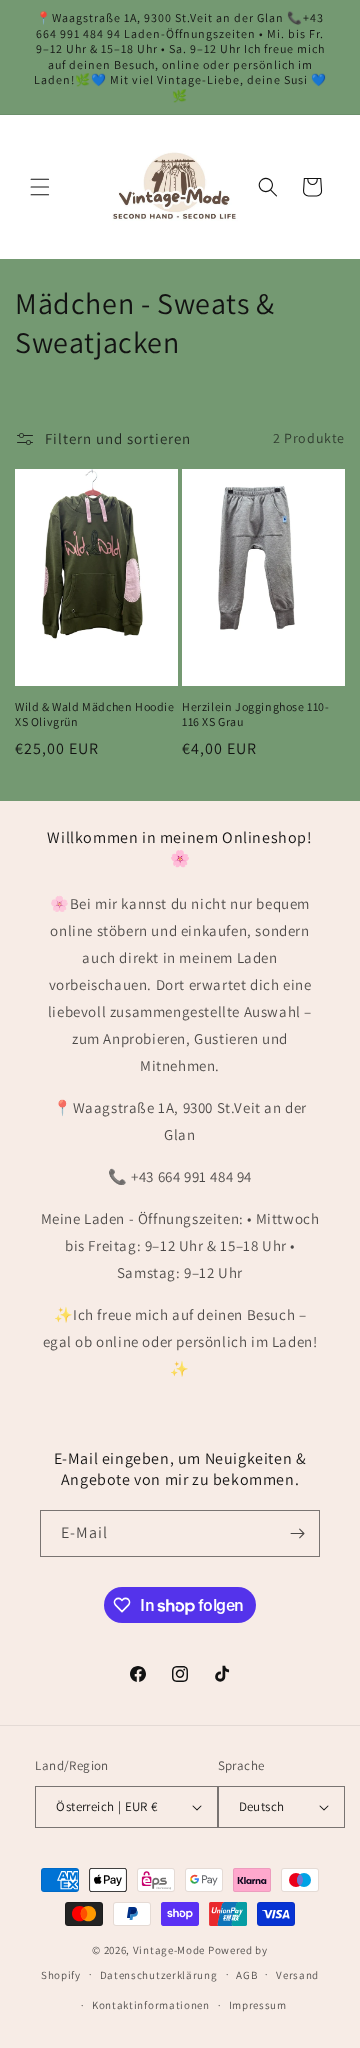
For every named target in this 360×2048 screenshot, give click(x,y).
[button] (40, 187)
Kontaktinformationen (151, 2005)
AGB (246, 1975)
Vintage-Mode (169, 1950)
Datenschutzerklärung (159, 1975)
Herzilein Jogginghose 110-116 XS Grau (256, 714)
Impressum (258, 2005)
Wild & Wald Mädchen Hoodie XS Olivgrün (95, 714)
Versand (297, 1975)
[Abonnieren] (297, 1533)
